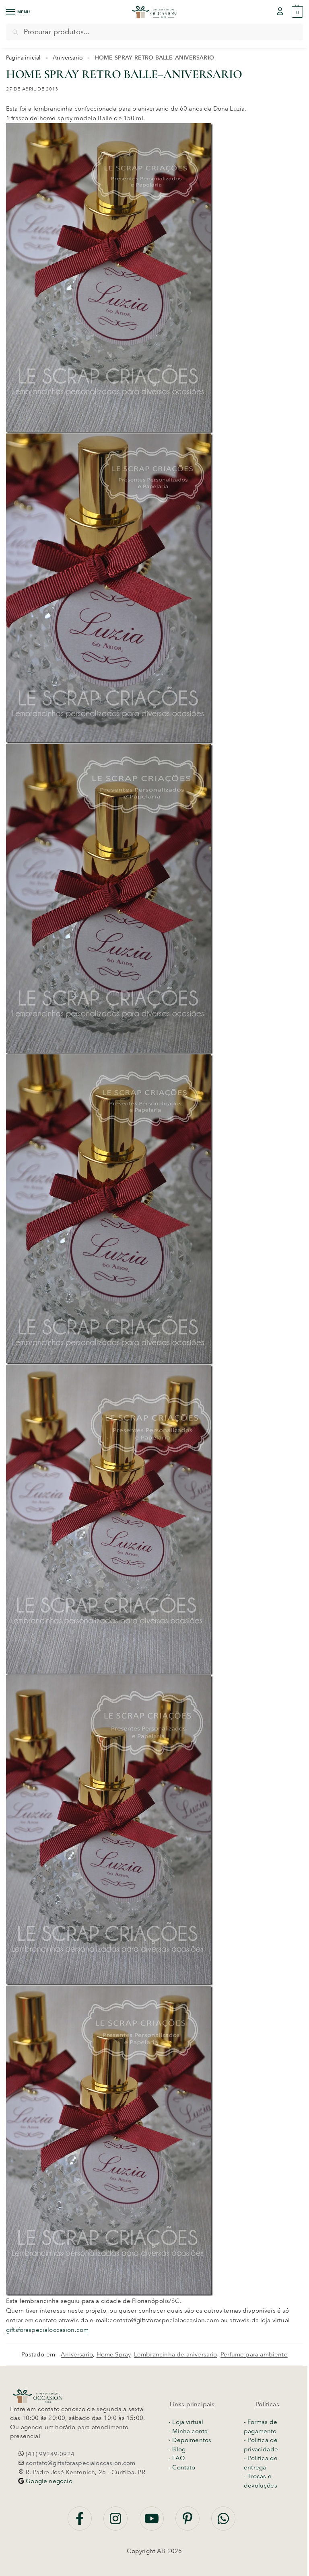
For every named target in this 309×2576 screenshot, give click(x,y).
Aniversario (68, 58)
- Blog (177, 2449)
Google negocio (48, 2481)
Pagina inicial (24, 58)
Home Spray (114, 2354)
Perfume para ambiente (254, 2354)
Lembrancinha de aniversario (176, 2354)
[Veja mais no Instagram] (116, 2523)
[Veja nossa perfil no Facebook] (80, 2523)
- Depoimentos (190, 2440)
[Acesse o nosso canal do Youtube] (152, 2523)
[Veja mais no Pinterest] (188, 2523)
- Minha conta (188, 2431)
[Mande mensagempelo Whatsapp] (223, 2523)
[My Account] (280, 12)
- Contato (182, 2467)
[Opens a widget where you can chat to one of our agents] (152, 2562)
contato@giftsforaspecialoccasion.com (80, 2463)
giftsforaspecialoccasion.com (47, 2330)
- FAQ (177, 2458)
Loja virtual (188, 2422)
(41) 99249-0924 (49, 2454)
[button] (296, 12)
